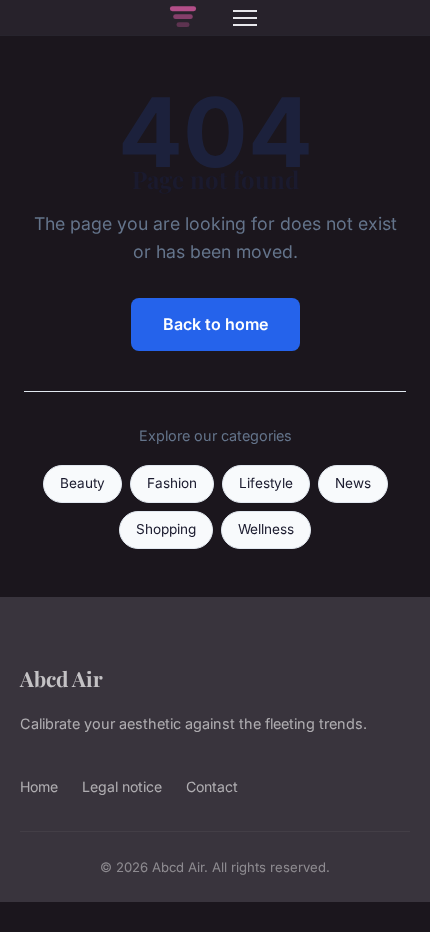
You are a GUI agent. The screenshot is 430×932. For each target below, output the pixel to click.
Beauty (82, 483)
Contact (212, 786)
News (353, 483)
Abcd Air (61, 678)
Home (39, 786)
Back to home (215, 324)
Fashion (172, 483)
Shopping (166, 529)
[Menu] (245, 18)
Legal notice (122, 786)
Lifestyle (266, 483)
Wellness (266, 529)
